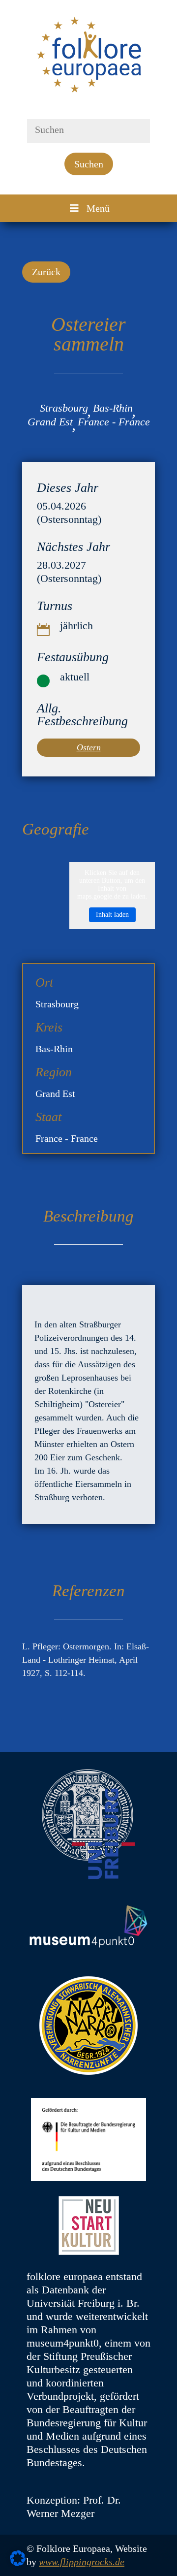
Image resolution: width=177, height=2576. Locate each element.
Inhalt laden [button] (112, 915)
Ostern (89, 747)
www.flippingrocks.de (82, 2562)
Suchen (89, 164)
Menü (98, 208)
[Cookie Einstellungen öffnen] (18, 2563)
